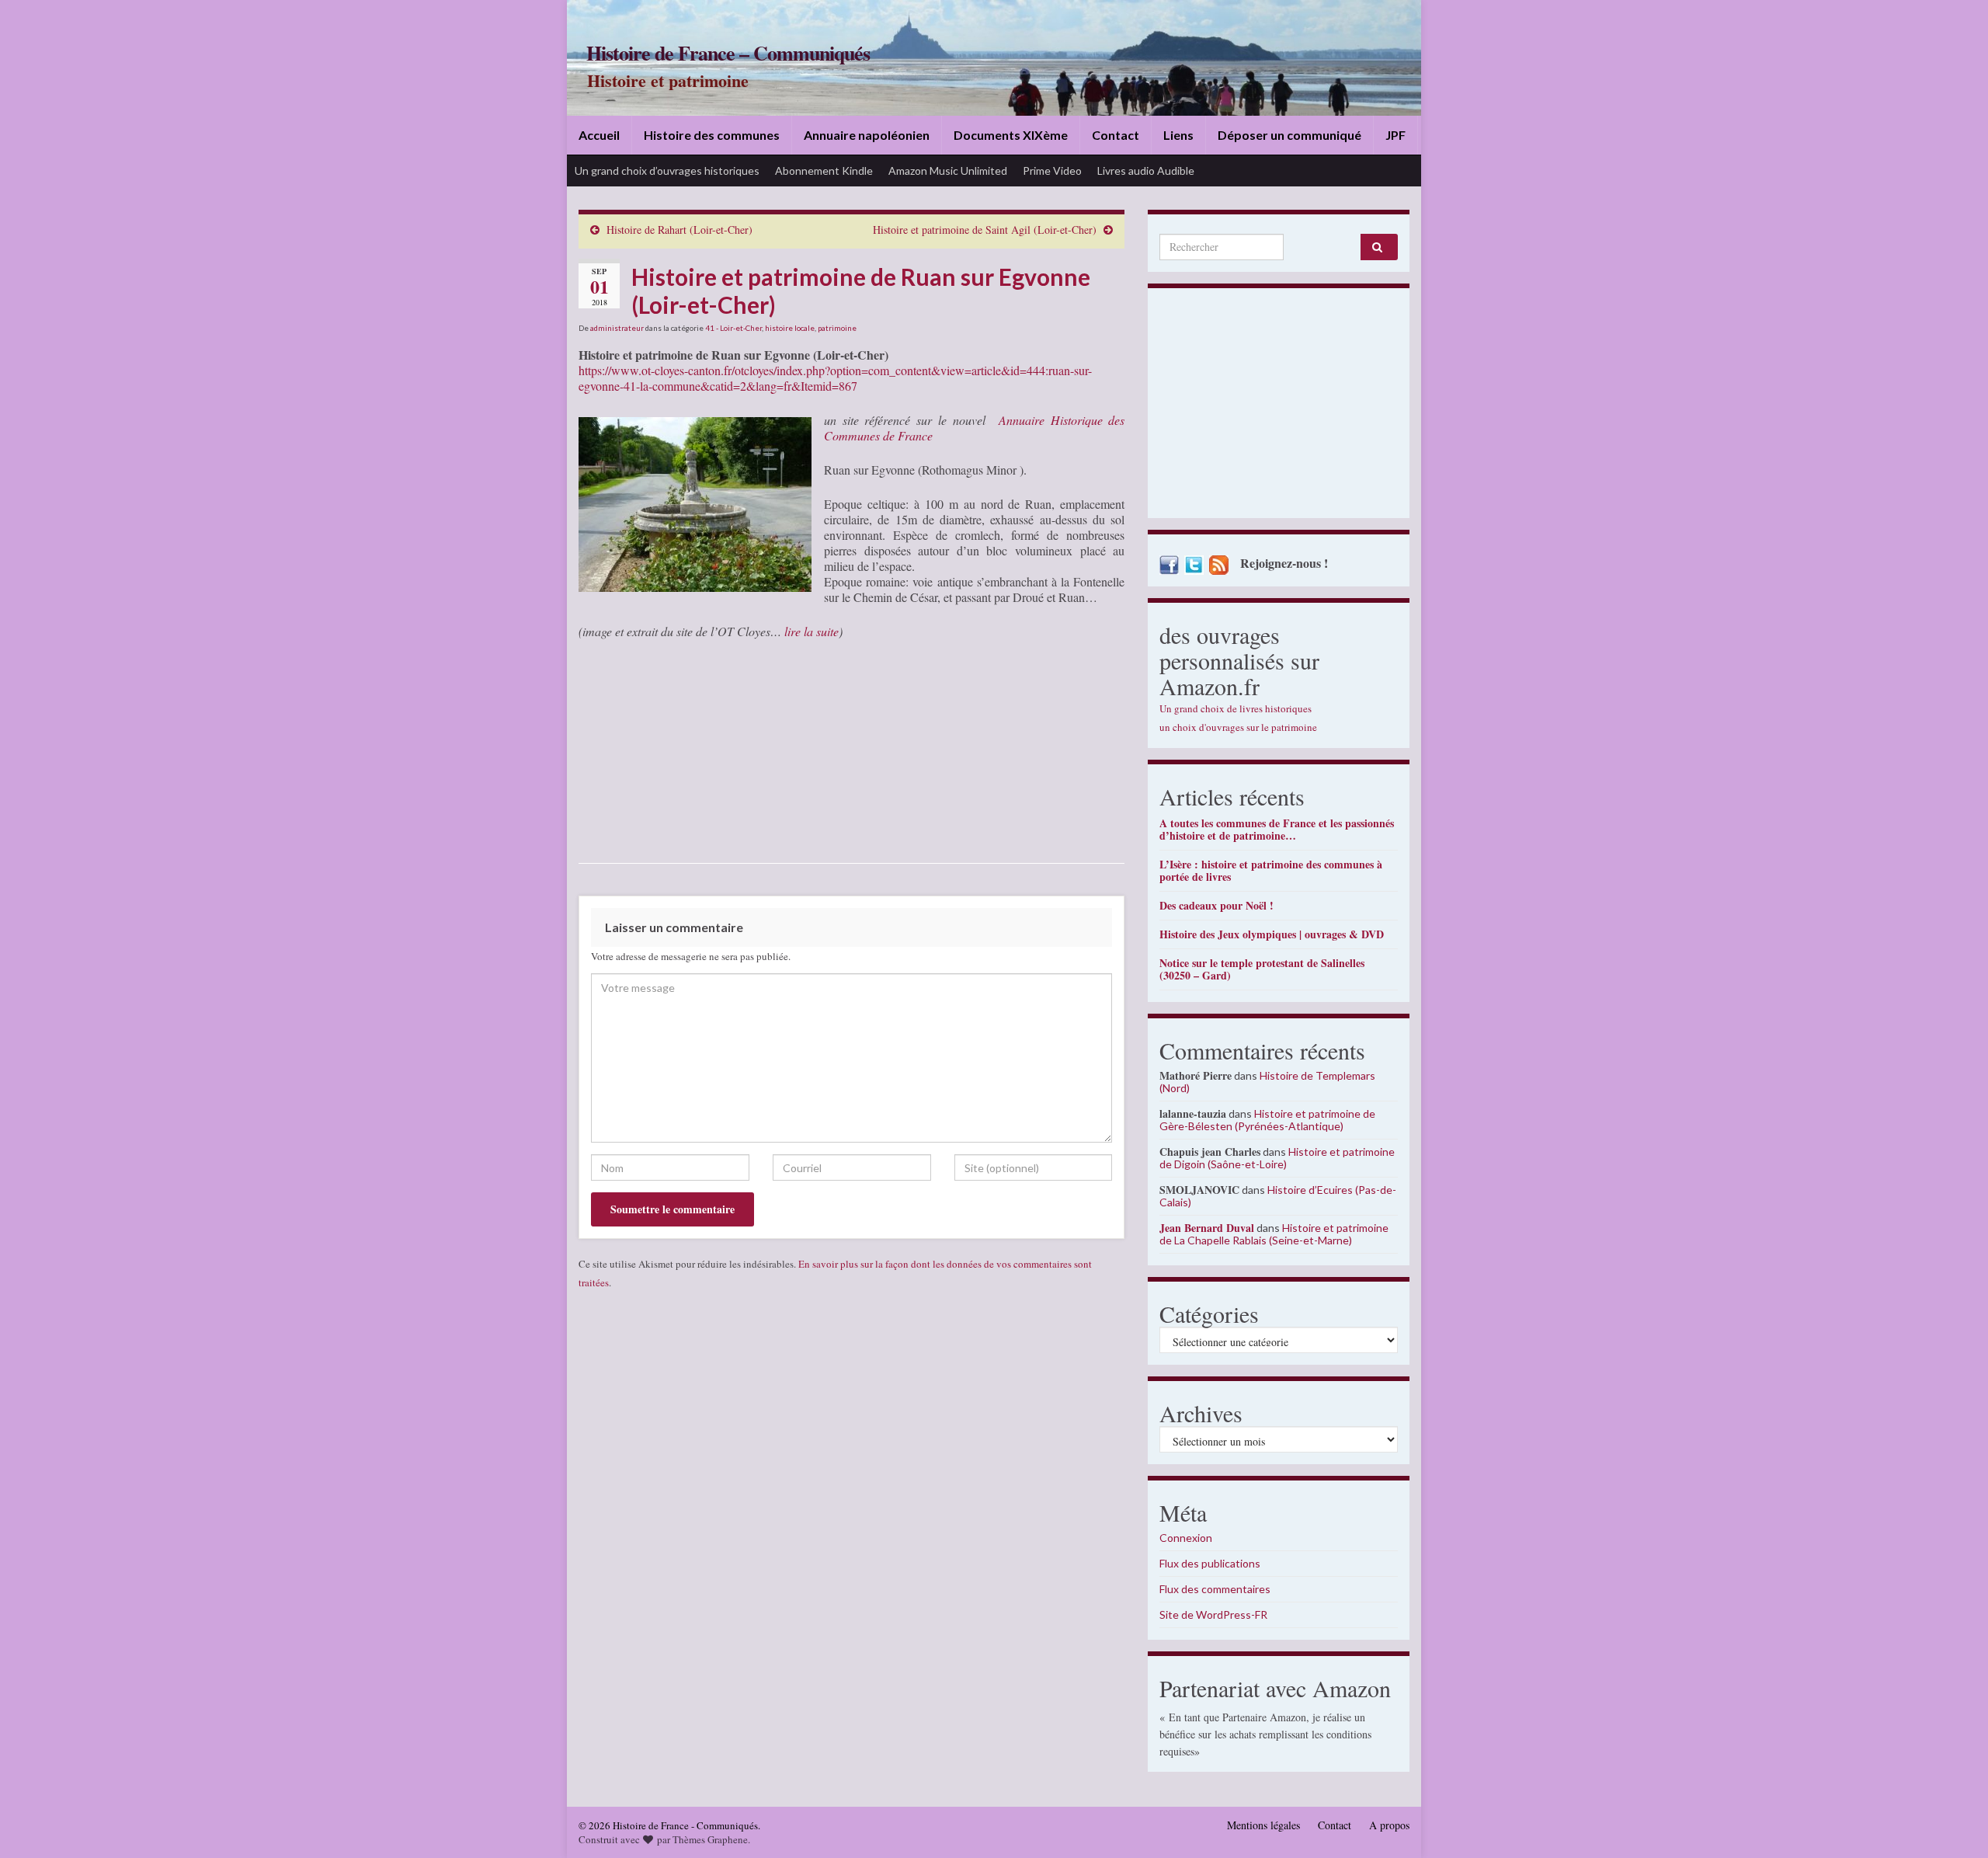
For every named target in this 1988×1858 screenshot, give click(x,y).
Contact (1116, 135)
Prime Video (1052, 170)
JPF (1395, 135)
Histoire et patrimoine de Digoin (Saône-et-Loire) (1277, 1158)
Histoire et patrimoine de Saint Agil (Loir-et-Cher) (985, 230)
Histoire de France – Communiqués (728, 53)
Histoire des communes (712, 135)
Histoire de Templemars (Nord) (1267, 1082)
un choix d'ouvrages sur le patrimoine (1238, 727)
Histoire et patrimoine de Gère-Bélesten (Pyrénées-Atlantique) (1267, 1120)
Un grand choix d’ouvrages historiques (667, 170)
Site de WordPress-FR (1213, 1614)
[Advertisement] (1279, 407)
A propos (1389, 1825)
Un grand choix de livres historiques (1236, 708)
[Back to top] (1953, 1823)
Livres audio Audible (1146, 170)
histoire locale (790, 328)
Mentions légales (1263, 1825)
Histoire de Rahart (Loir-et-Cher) (679, 230)
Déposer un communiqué (1289, 135)
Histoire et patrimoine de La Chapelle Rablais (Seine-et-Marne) (1274, 1234)
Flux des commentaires (1215, 1589)
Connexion (1186, 1538)
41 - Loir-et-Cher (733, 328)
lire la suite (812, 631)
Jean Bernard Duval (1207, 1228)
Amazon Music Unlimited (948, 170)
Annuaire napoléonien (867, 135)
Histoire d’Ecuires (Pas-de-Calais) (1278, 1196)
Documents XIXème (1011, 135)
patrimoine (837, 328)
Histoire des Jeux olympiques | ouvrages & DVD (1272, 934)
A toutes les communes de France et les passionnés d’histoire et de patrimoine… (1277, 829)
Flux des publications (1210, 1563)
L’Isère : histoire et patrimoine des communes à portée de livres (1271, 870)
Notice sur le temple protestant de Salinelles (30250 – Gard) (1262, 969)
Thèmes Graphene (710, 1839)
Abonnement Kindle (824, 170)
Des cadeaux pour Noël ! (1216, 905)
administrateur (617, 328)
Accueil (599, 135)
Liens (1178, 135)
